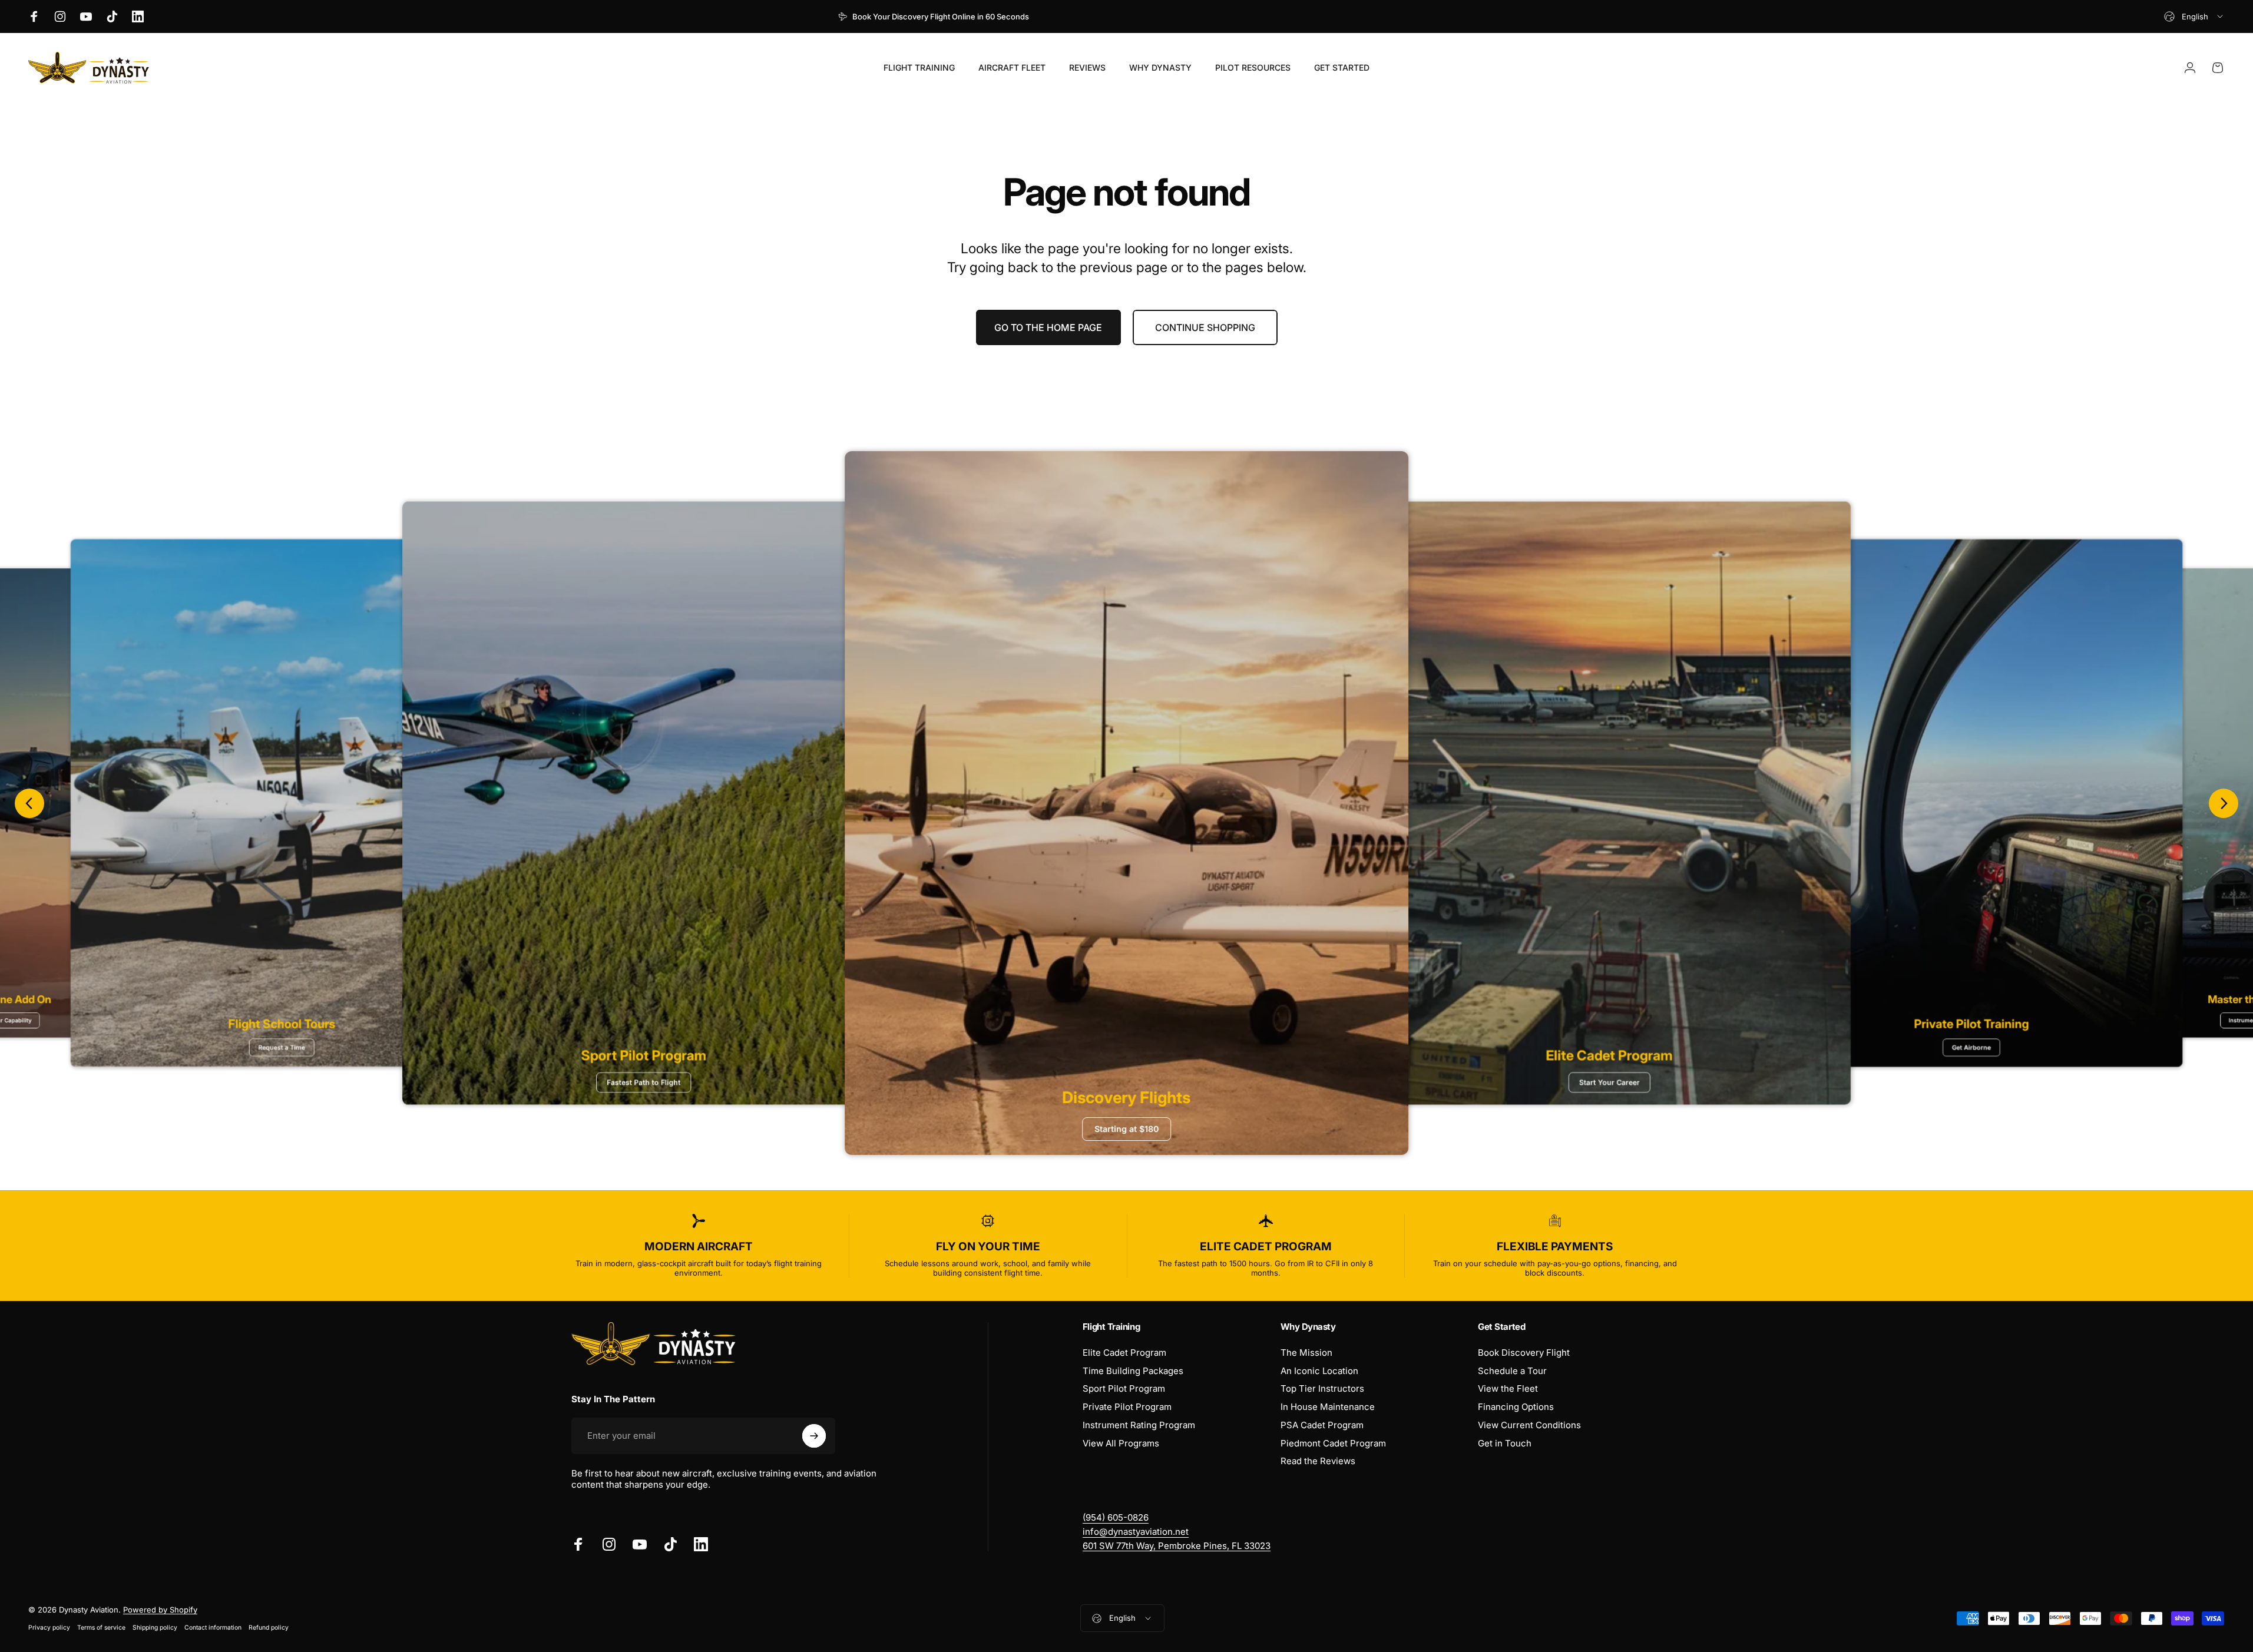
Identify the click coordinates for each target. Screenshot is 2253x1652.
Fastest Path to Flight (644, 1082)
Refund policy (269, 1628)
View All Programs (1121, 1444)
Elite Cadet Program (1124, 1353)
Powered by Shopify (160, 1610)
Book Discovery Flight (1524, 1353)
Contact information (213, 1628)
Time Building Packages (1133, 1371)
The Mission (1306, 1353)
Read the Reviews (1318, 1461)
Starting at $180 (1126, 1129)
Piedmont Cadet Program (1333, 1444)
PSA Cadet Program (1322, 1425)
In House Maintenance (1328, 1407)
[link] (1177, 1546)
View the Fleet (1508, 1389)
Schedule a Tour (1512, 1371)
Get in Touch (1505, 1444)
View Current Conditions (1529, 1425)
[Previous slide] (29, 803)
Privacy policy (49, 1628)
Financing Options (1516, 1407)
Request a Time (282, 1047)
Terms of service (101, 1628)
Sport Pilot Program (1124, 1389)
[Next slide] (2224, 803)
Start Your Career (1609, 1082)
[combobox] (2194, 16)
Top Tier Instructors (1322, 1389)
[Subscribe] (814, 1436)
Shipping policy (155, 1628)
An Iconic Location (1319, 1371)
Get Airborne (1971, 1047)
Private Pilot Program (1127, 1407)
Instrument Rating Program (1139, 1425)
